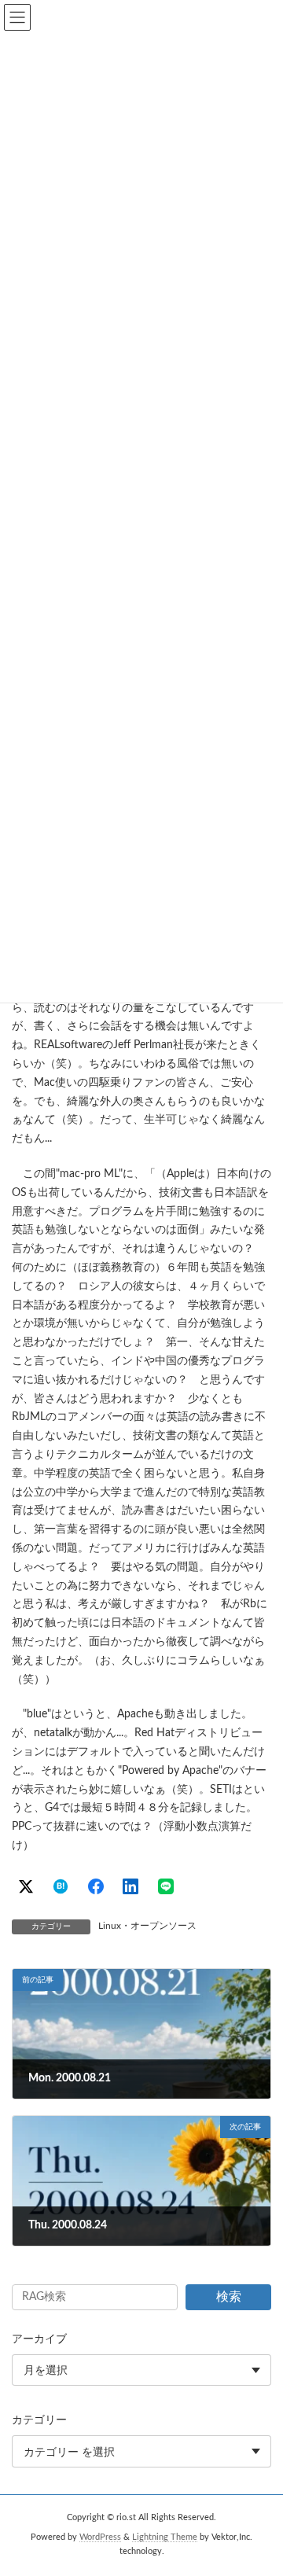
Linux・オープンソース (147, 1926)
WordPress (100, 2537)
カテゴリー (39, 2420)
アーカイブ (39, 2339)
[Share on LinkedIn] (130, 1886)
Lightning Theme (165, 2537)
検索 (229, 2297)
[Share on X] (26, 1886)
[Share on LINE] (166, 1886)
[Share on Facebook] (96, 1886)
